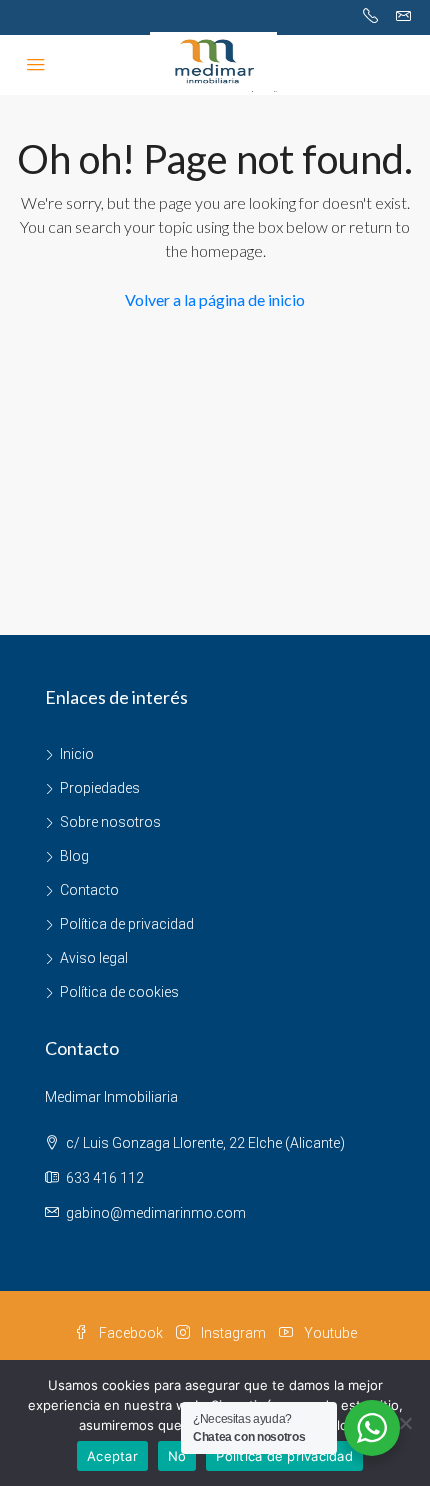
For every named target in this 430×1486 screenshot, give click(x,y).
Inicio (77, 754)
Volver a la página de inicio (215, 299)
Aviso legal (94, 958)
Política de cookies (119, 992)
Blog (74, 856)
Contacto (89, 890)
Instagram (232, 1333)
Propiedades (100, 788)
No (177, 1456)
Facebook (129, 1333)
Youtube (329, 1333)
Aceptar (112, 1456)
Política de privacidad (127, 924)
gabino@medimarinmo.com (156, 1213)
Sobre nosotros (110, 822)
